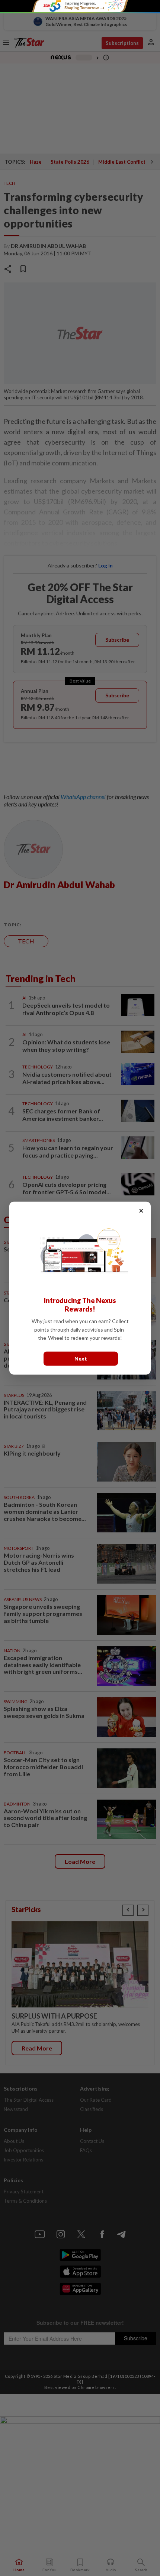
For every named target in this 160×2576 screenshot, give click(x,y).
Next (81, 1358)
